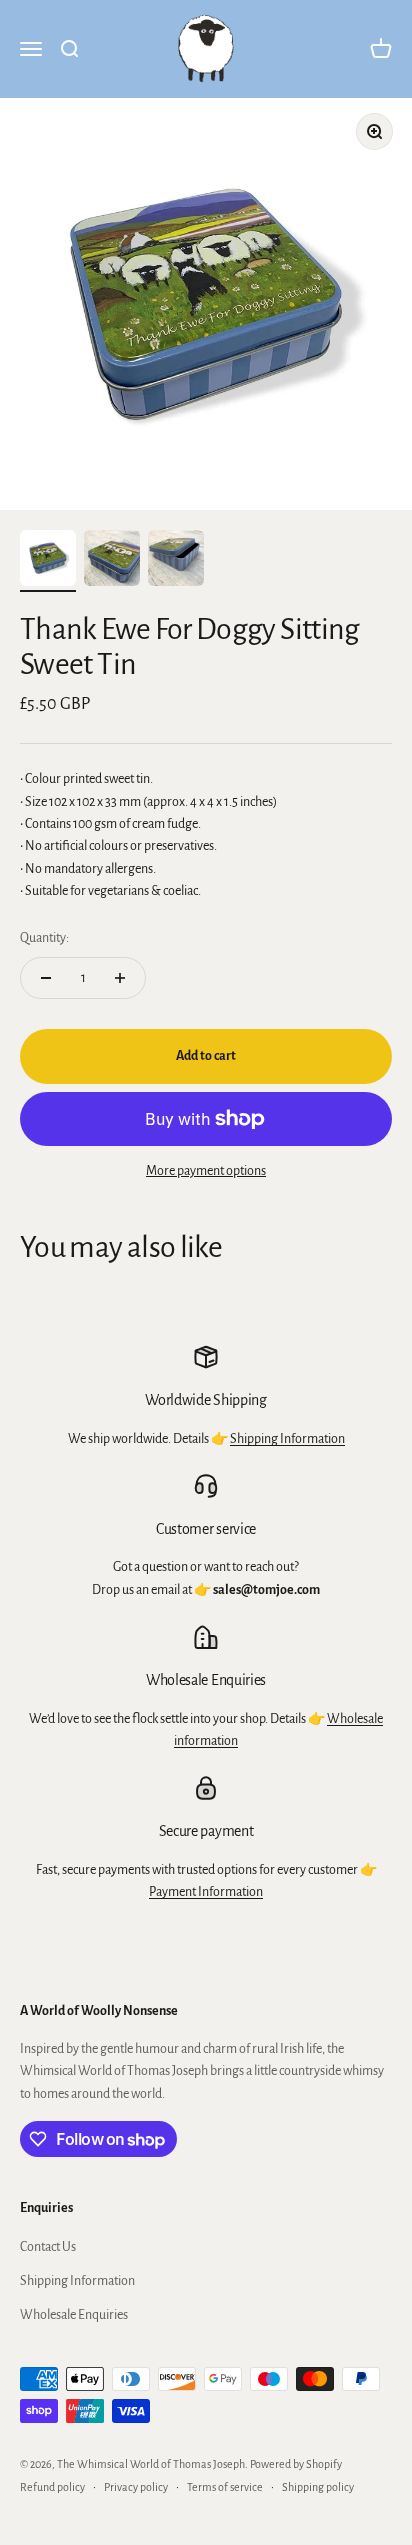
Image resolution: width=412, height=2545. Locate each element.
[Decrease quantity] (46, 978)
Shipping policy (318, 2487)
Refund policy (52, 2487)
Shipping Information (287, 1439)
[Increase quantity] (120, 978)
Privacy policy (136, 2487)
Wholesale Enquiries (74, 2315)
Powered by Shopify (296, 2464)
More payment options (206, 1171)
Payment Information (206, 1892)
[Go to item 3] (176, 561)
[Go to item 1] (48, 561)
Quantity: (44, 938)
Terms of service (225, 2487)
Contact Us (48, 2247)
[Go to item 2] (112, 561)
